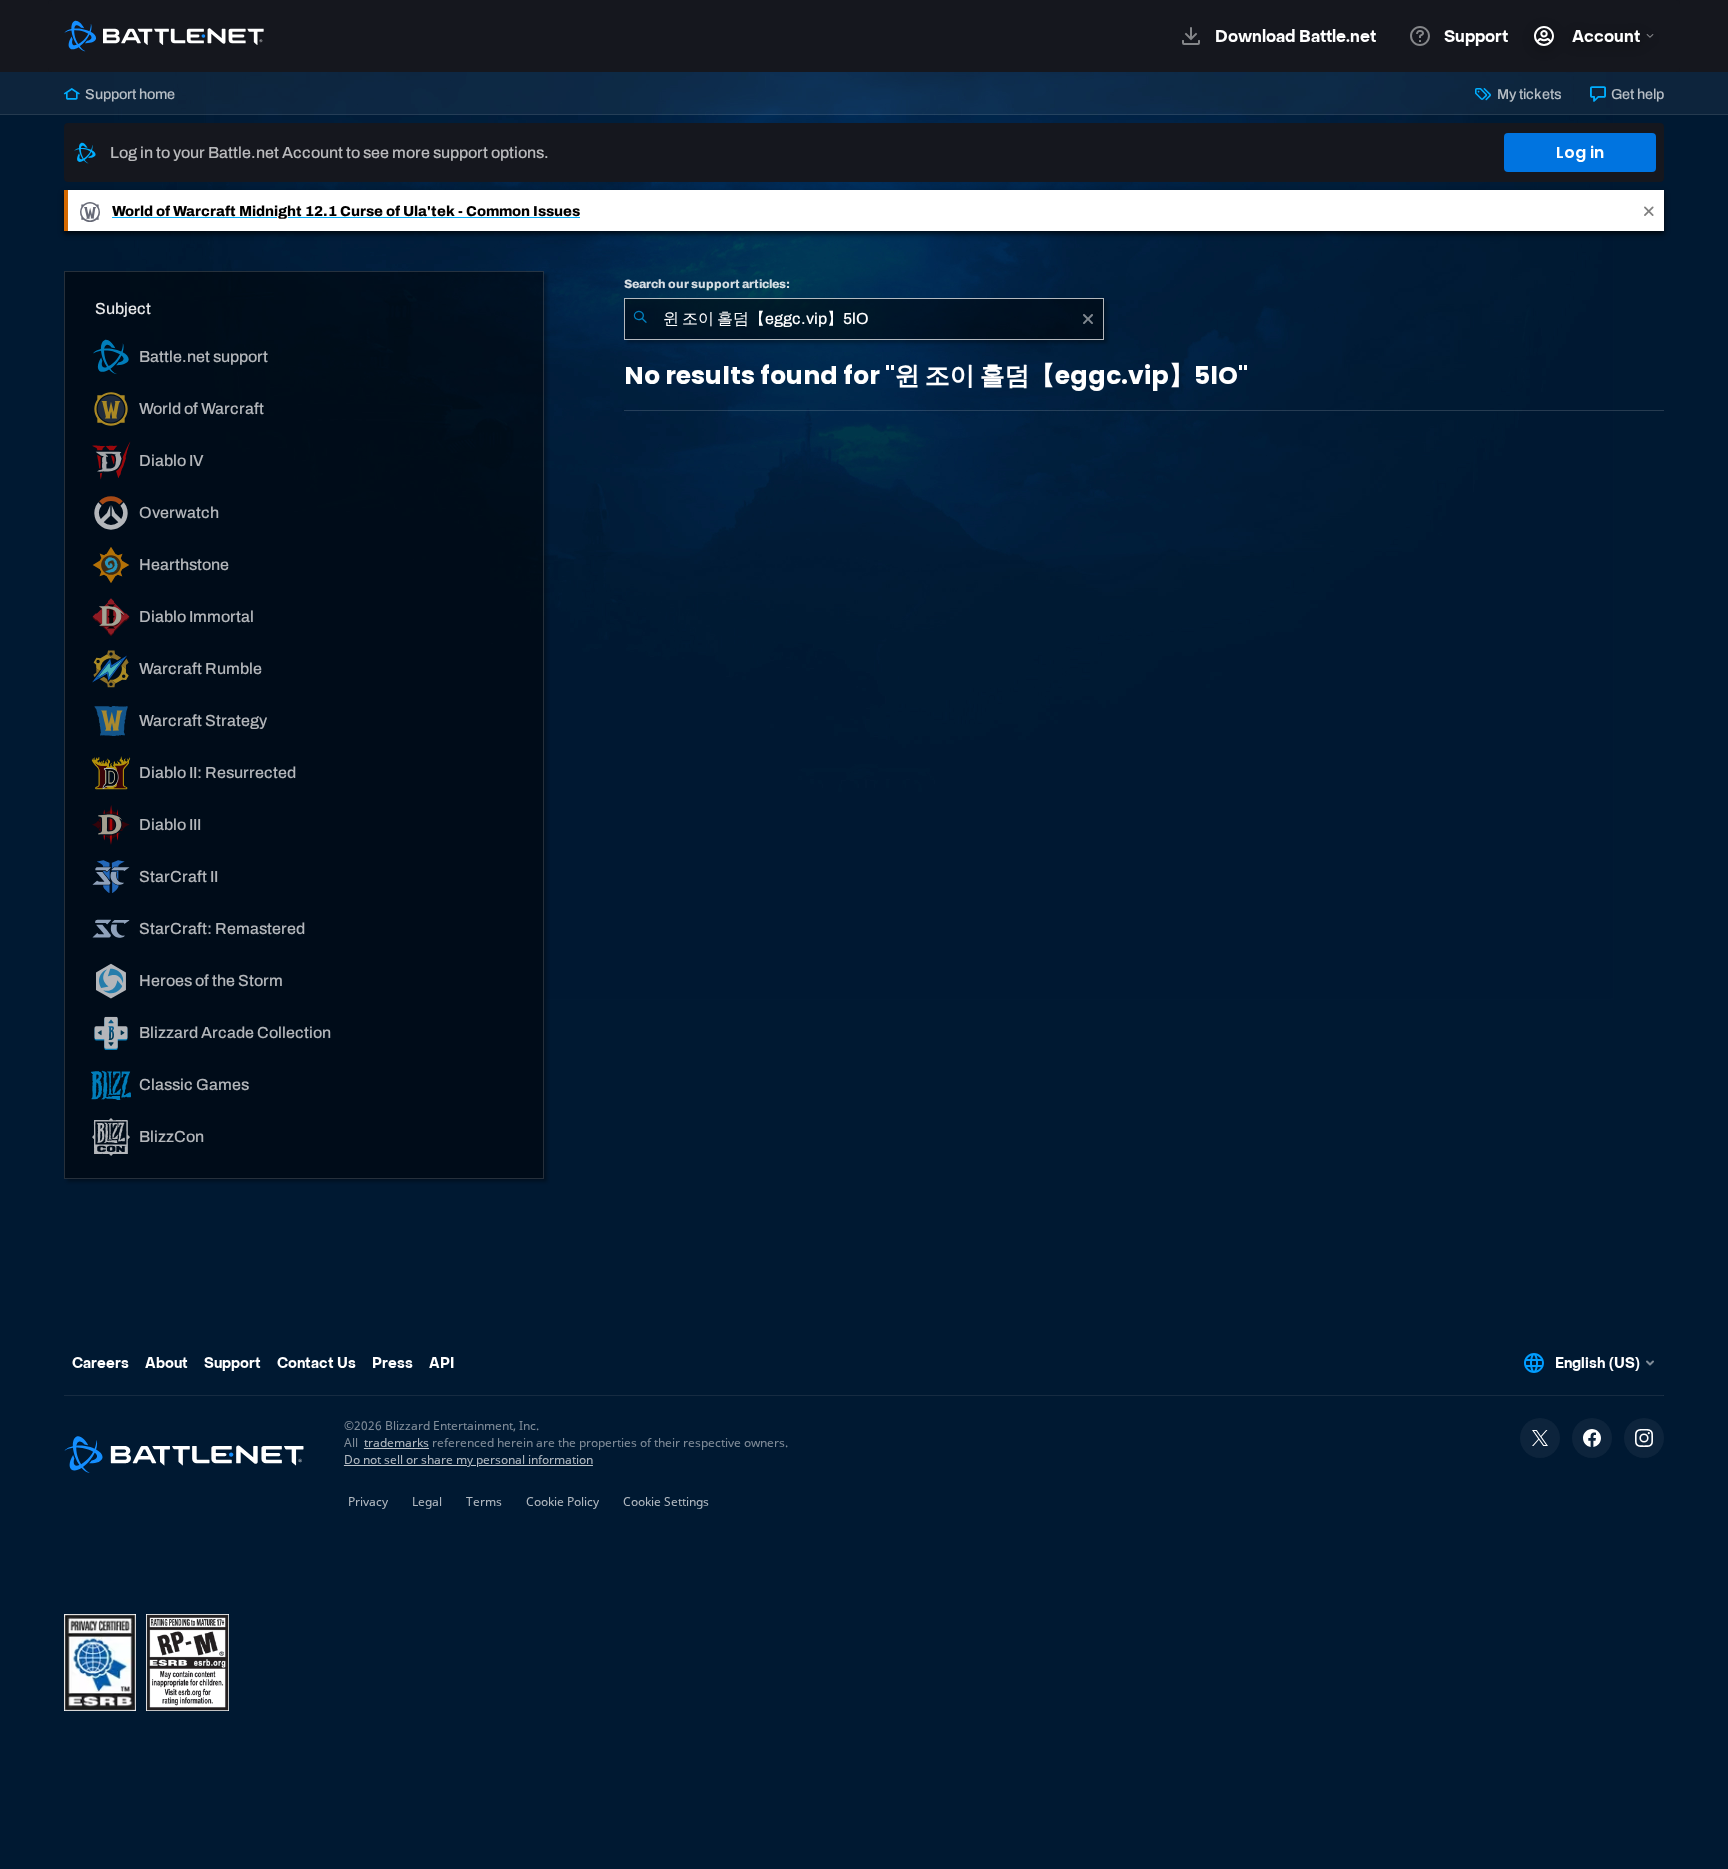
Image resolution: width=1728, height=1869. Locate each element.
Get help (1636, 94)
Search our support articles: (707, 284)
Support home (128, 94)
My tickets (1527, 94)
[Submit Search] (640, 319)
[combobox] (864, 319)
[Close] (1649, 210)
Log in (1580, 152)
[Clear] (1088, 319)
